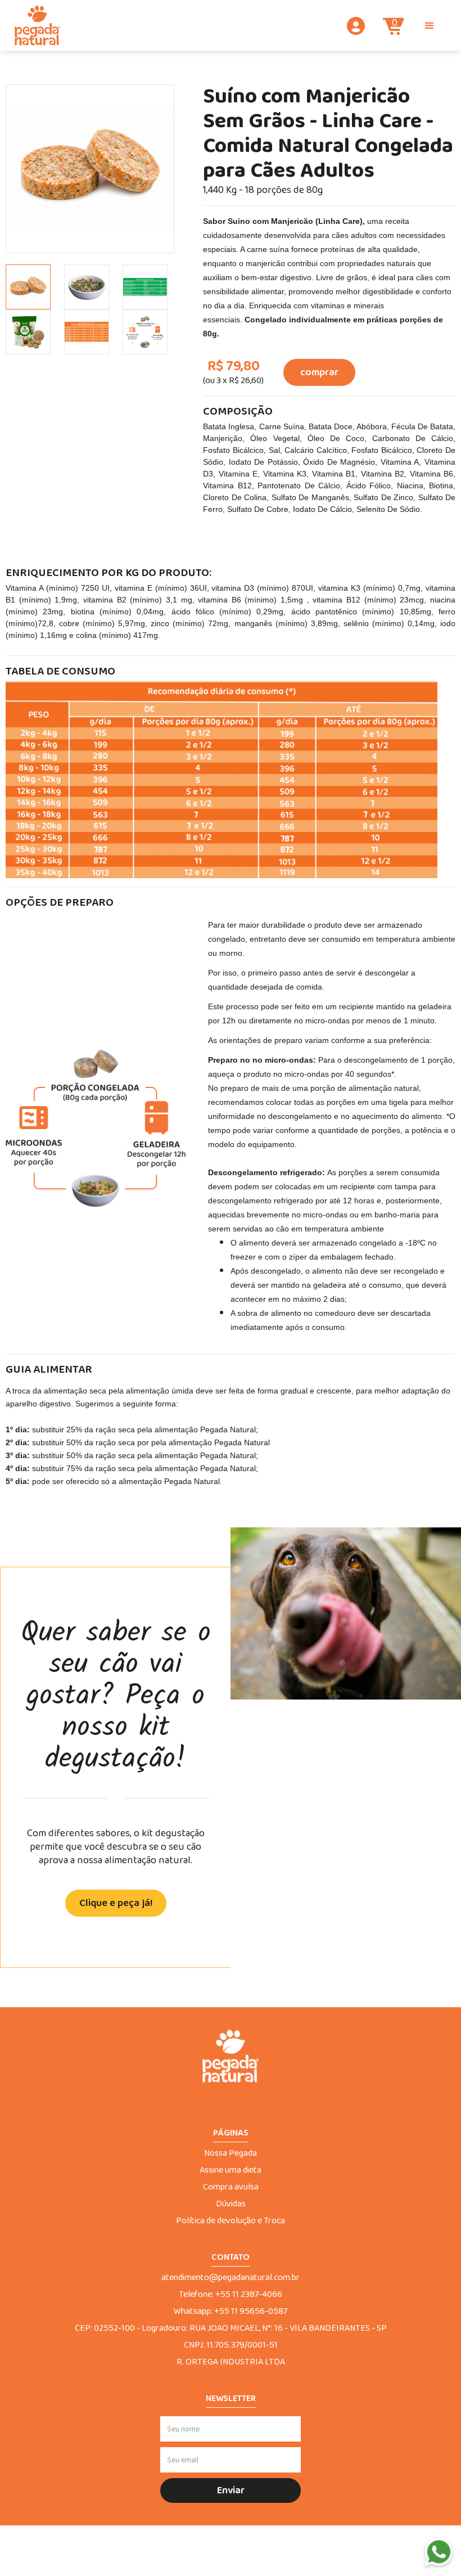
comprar (319, 372)
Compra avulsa (231, 2187)
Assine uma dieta (231, 2170)
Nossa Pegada (231, 2154)
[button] (430, 26)
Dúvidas (231, 2204)
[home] (37, 26)
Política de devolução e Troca (231, 2221)
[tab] (28, 287)
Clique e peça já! (116, 1903)
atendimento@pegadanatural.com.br (231, 2278)
